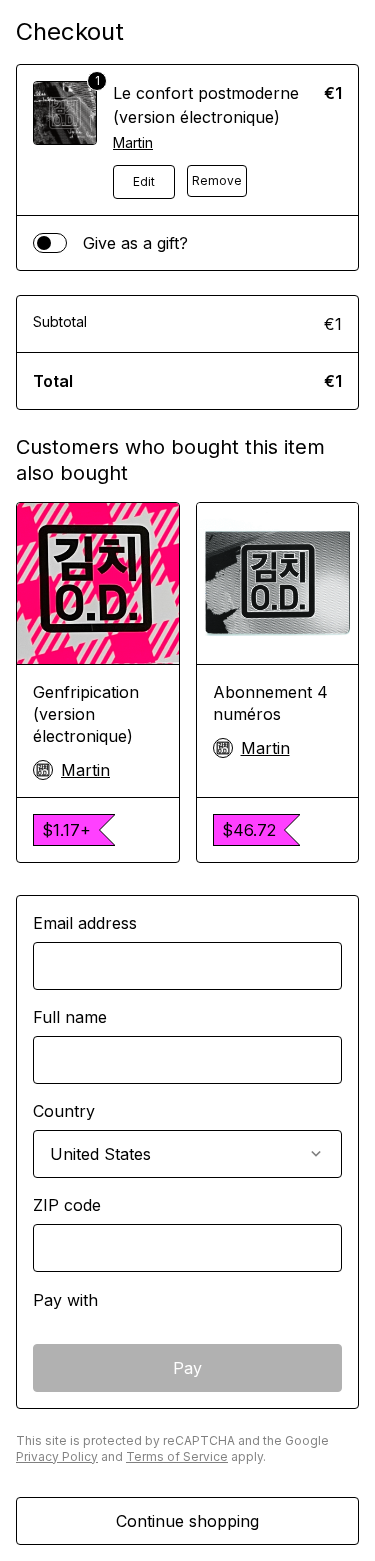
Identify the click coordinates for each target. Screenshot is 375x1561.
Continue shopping (187, 1521)
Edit (144, 181)
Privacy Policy (57, 1456)
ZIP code (67, 1205)
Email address (85, 923)
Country (64, 1111)
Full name (70, 1017)
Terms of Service (177, 1456)
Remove (217, 180)
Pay (187, 1368)
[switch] (50, 243)
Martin (133, 142)
